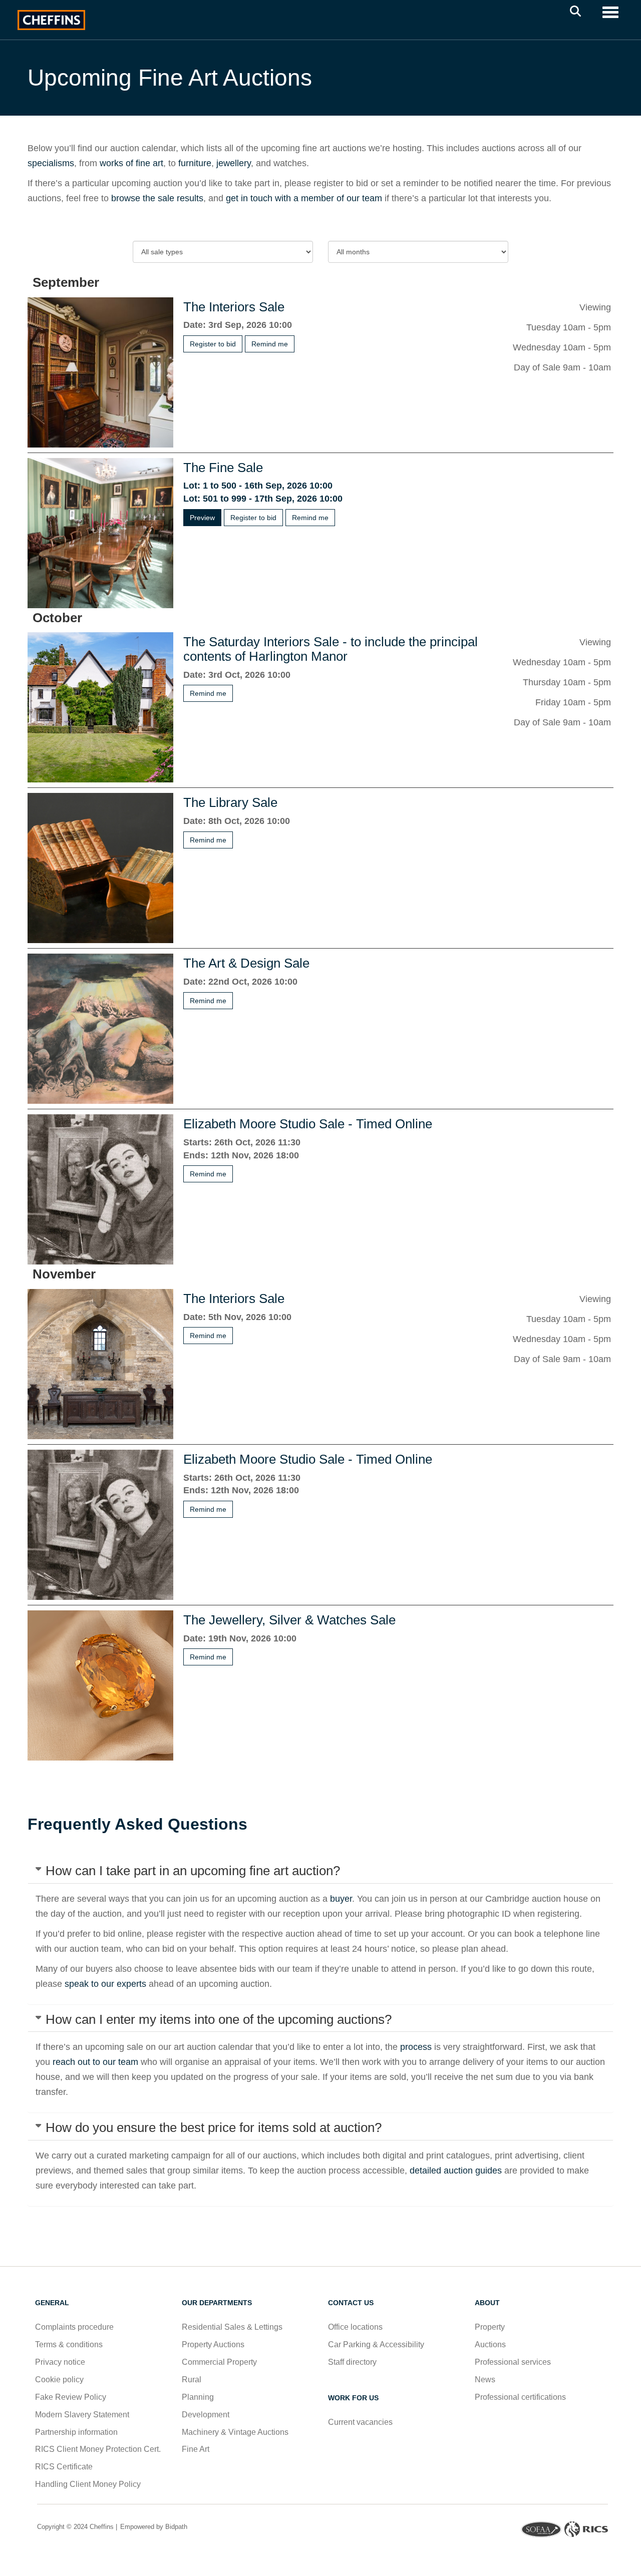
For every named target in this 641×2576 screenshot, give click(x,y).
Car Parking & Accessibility (376, 2344)
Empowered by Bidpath (153, 2527)
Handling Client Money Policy (88, 2484)
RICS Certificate (64, 2467)
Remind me (270, 344)
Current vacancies (360, 2422)
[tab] (320, 1871)
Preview (202, 518)
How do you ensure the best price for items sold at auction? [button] (214, 2127)
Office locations (356, 2327)
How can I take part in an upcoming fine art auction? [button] (193, 1871)
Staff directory (352, 2362)
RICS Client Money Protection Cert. (98, 2449)
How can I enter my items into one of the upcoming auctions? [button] (219, 2019)
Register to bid (213, 344)
